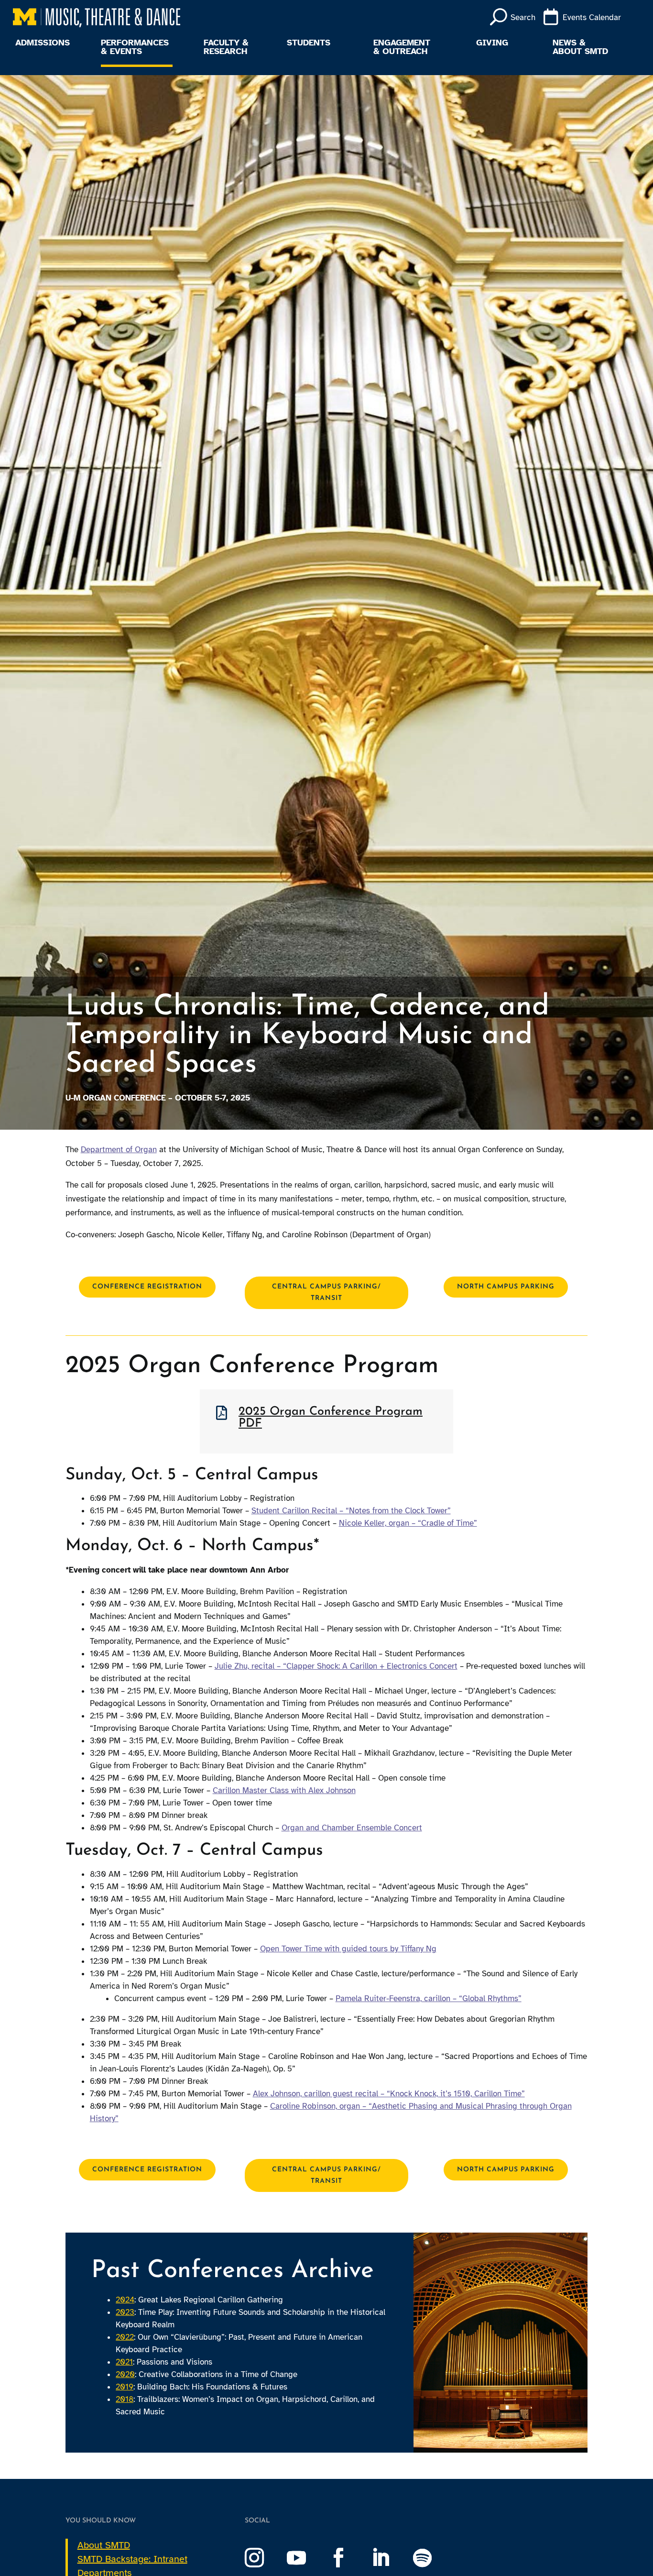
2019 (125, 2387)
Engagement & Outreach (402, 47)
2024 (125, 2300)
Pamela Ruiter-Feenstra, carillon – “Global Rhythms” (429, 1998)
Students (309, 43)
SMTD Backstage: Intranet (132, 2559)
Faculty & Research (226, 47)
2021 (124, 2362)
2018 (125, 2399)
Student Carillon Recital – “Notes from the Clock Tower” (351, 1511)
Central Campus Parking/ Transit (326, 1293)
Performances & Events (135, 47)
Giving (492, 43)
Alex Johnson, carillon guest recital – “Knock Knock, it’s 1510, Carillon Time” (389, 2094)
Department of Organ (119, 1150)
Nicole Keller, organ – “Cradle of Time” (408, 1523)
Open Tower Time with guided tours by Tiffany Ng (348, 1949)
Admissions (43, 43)
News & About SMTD (580, 47)
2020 (125, 2374)
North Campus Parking (506, 1287)
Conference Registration (147, 1287)
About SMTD (104, 2545)
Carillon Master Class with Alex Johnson (284, 1790)
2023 (125, 2312)
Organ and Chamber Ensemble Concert (352, 1828)
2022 (125, 2337)
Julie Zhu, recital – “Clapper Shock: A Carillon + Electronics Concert (336, 1666)
